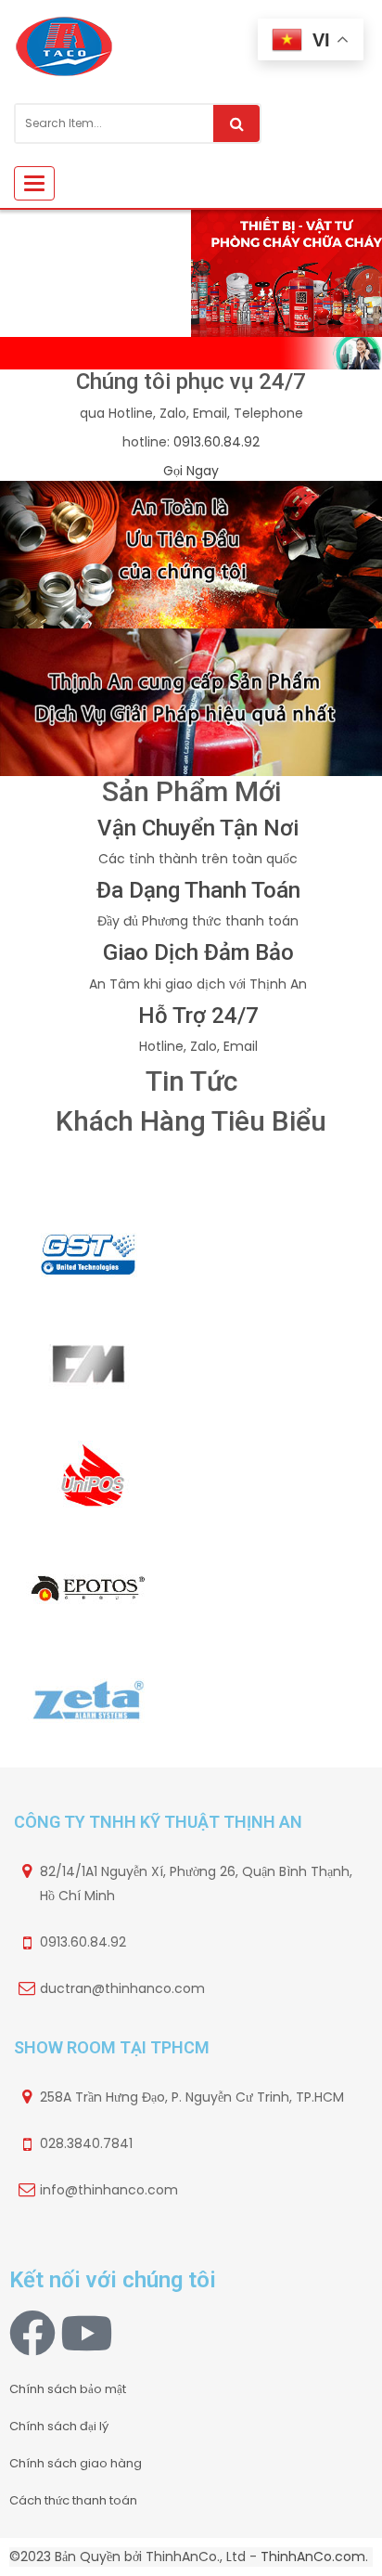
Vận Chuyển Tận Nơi (198, 828)
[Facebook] (32, 2333)
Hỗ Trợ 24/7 (198, 1016)
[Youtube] (86, 2333)
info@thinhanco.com (109, 2190)
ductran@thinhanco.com (122, 1988)
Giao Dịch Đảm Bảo (198, 952)
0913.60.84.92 (216, 442)
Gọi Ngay (191, 471)
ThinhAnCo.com (313, 2557)
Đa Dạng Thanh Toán (198, 890)
